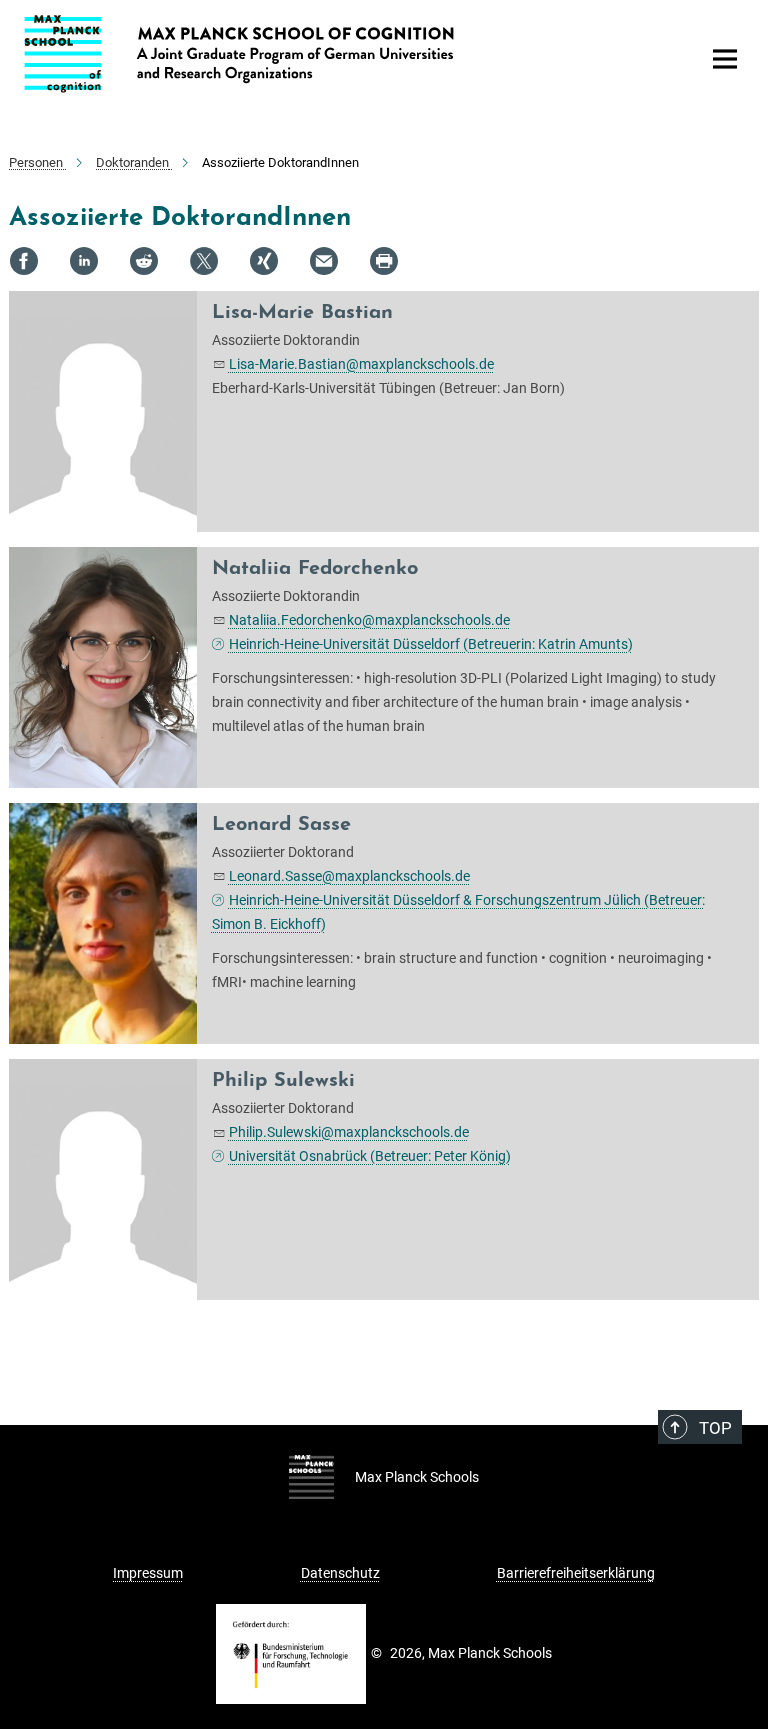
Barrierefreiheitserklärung (576, 1573)
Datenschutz (340, 1573)
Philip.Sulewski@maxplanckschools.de (349, 1132)
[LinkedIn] (84, 261)
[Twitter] (204, 261)
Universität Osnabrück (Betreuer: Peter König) (370, 1156)
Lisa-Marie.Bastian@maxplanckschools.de (361, 364)
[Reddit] (144, 261)
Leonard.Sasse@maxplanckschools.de (349, 876)
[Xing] (264, 261)
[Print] (384, 261)
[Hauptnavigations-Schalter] (725, 59)
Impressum (148, 1573)
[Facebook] (24, 261)
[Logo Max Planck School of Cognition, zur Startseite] (349, 54)
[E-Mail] (324, 261)
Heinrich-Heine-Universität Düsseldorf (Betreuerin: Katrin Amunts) (431, 644)
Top (715, 1428)
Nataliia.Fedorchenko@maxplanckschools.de (369, 620)
